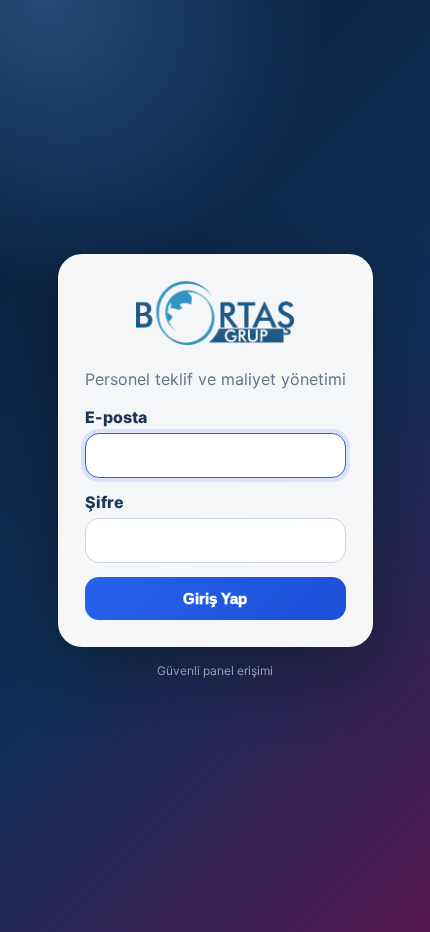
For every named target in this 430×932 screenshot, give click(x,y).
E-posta (116, 417)
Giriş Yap (215, 598)
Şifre (104, 502)
